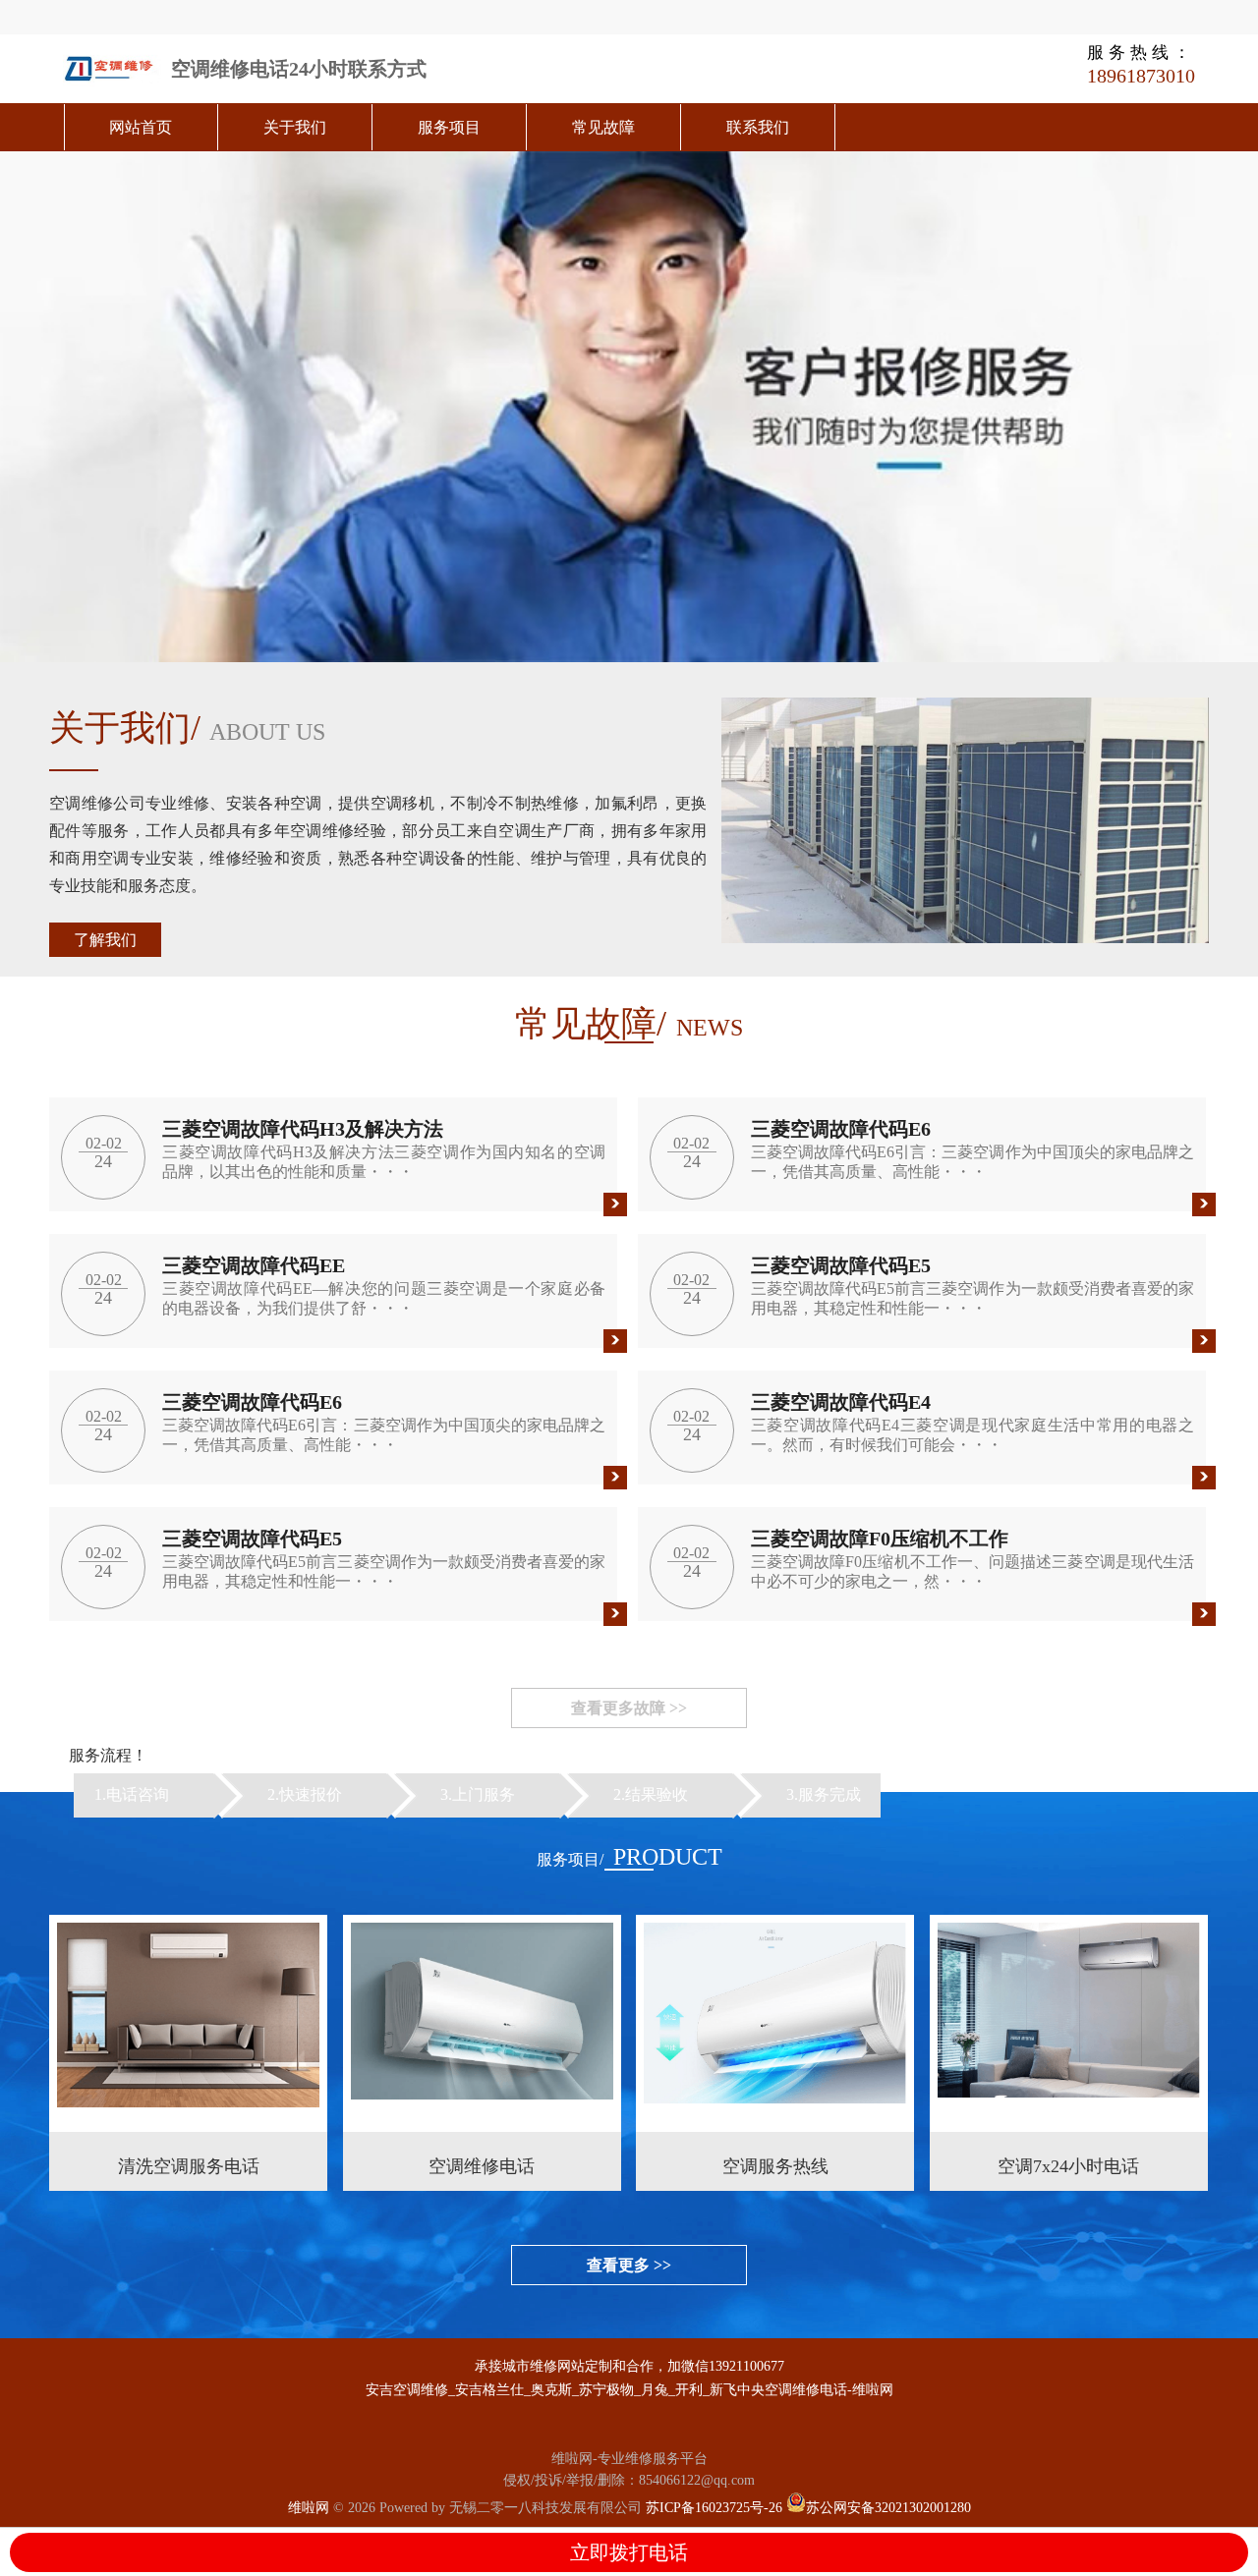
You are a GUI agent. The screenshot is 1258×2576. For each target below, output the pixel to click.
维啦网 (309, 2508)
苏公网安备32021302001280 (888, 2508)
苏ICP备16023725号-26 (714, 2508)
